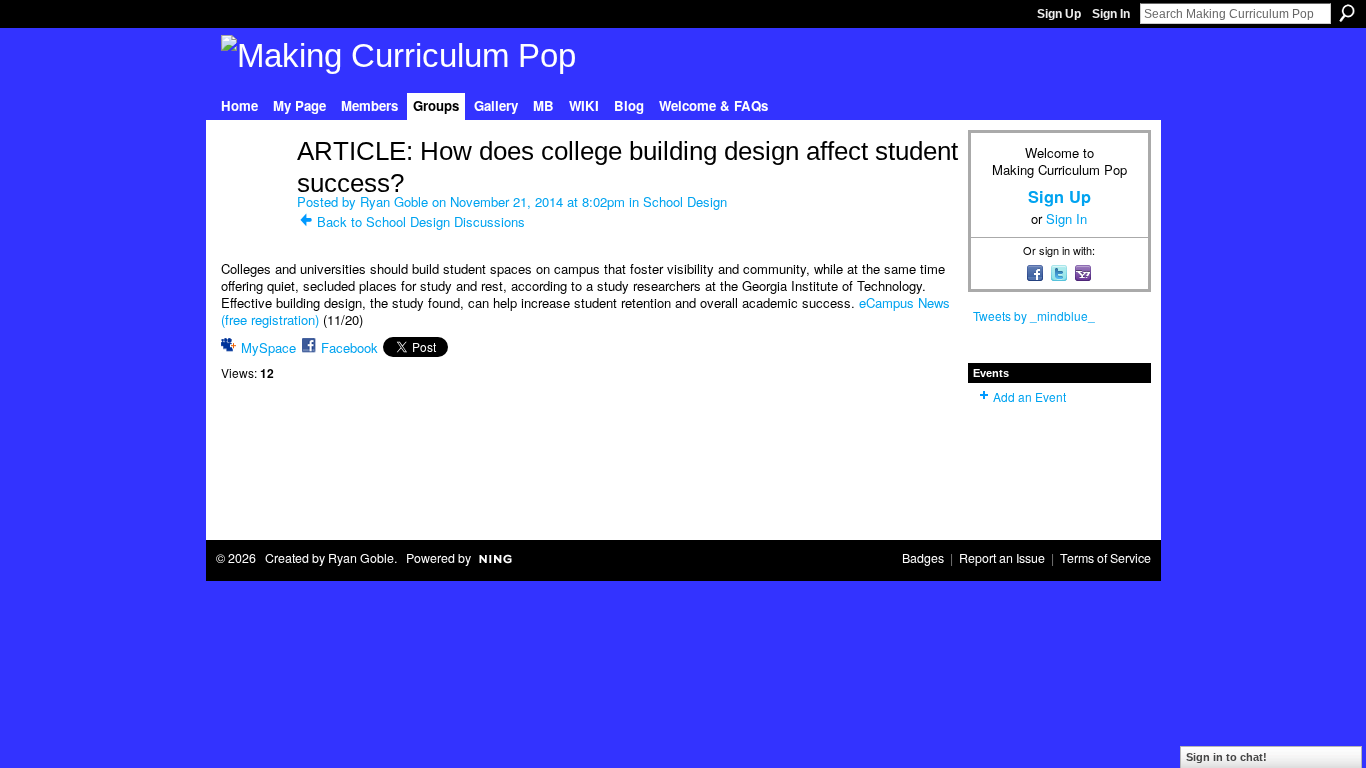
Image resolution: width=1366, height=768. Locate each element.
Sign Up (1059, 14)
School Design (685, 201)
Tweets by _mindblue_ (1034, 315)
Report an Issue (1002, 558)
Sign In (1111, 14)
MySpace (268, 347)
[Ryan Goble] (253, 193)
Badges (923, 558)
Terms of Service (1105, 558)
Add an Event (1029, 396)
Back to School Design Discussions (421, 221)
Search (1347, 13)
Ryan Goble (394, 201)
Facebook (349, 347)
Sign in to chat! (1226, 757)
